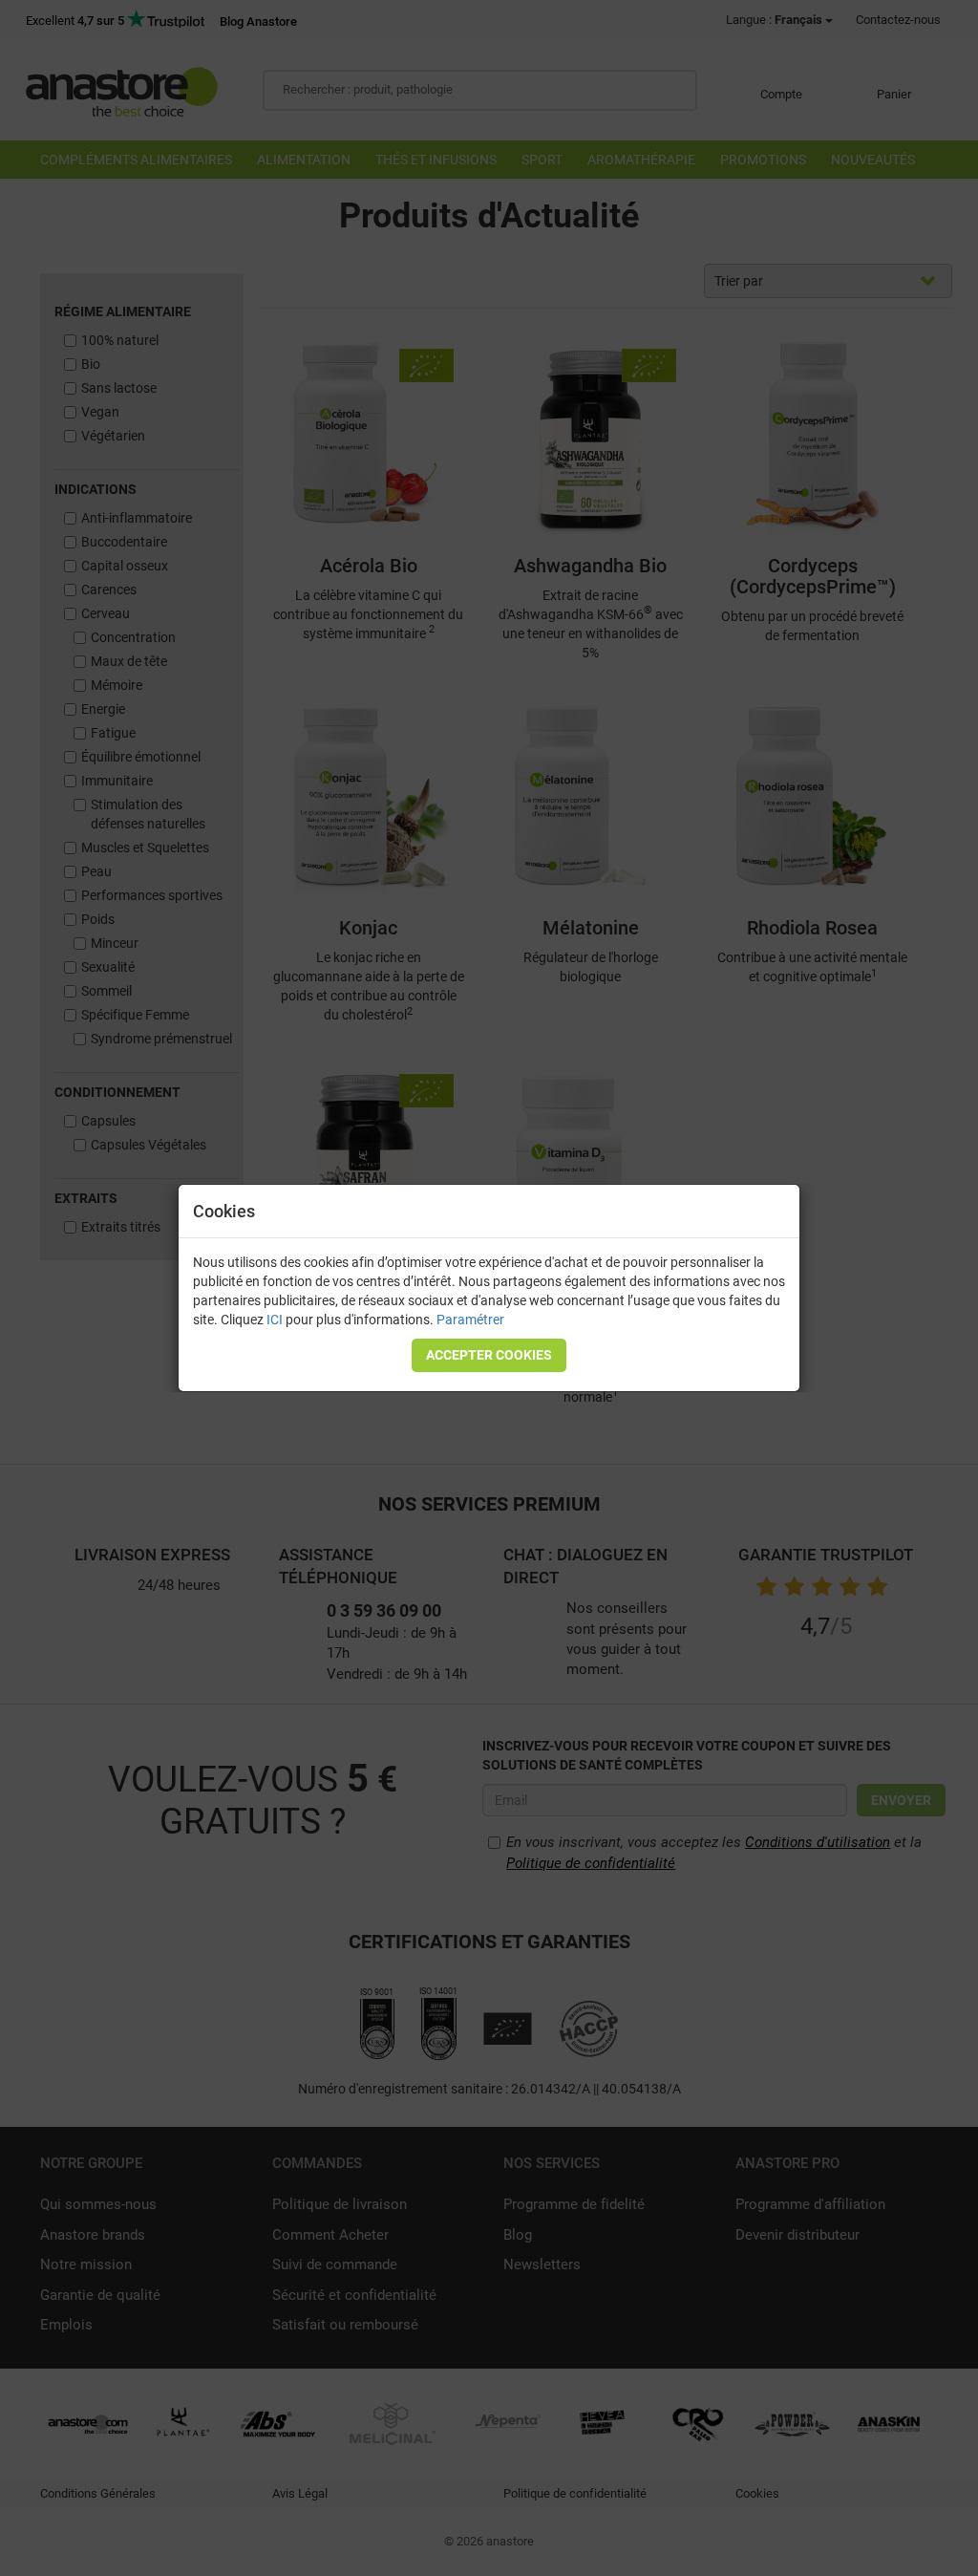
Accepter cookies (489, 1355)
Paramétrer (470, 1320)
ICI (275, 1320)
